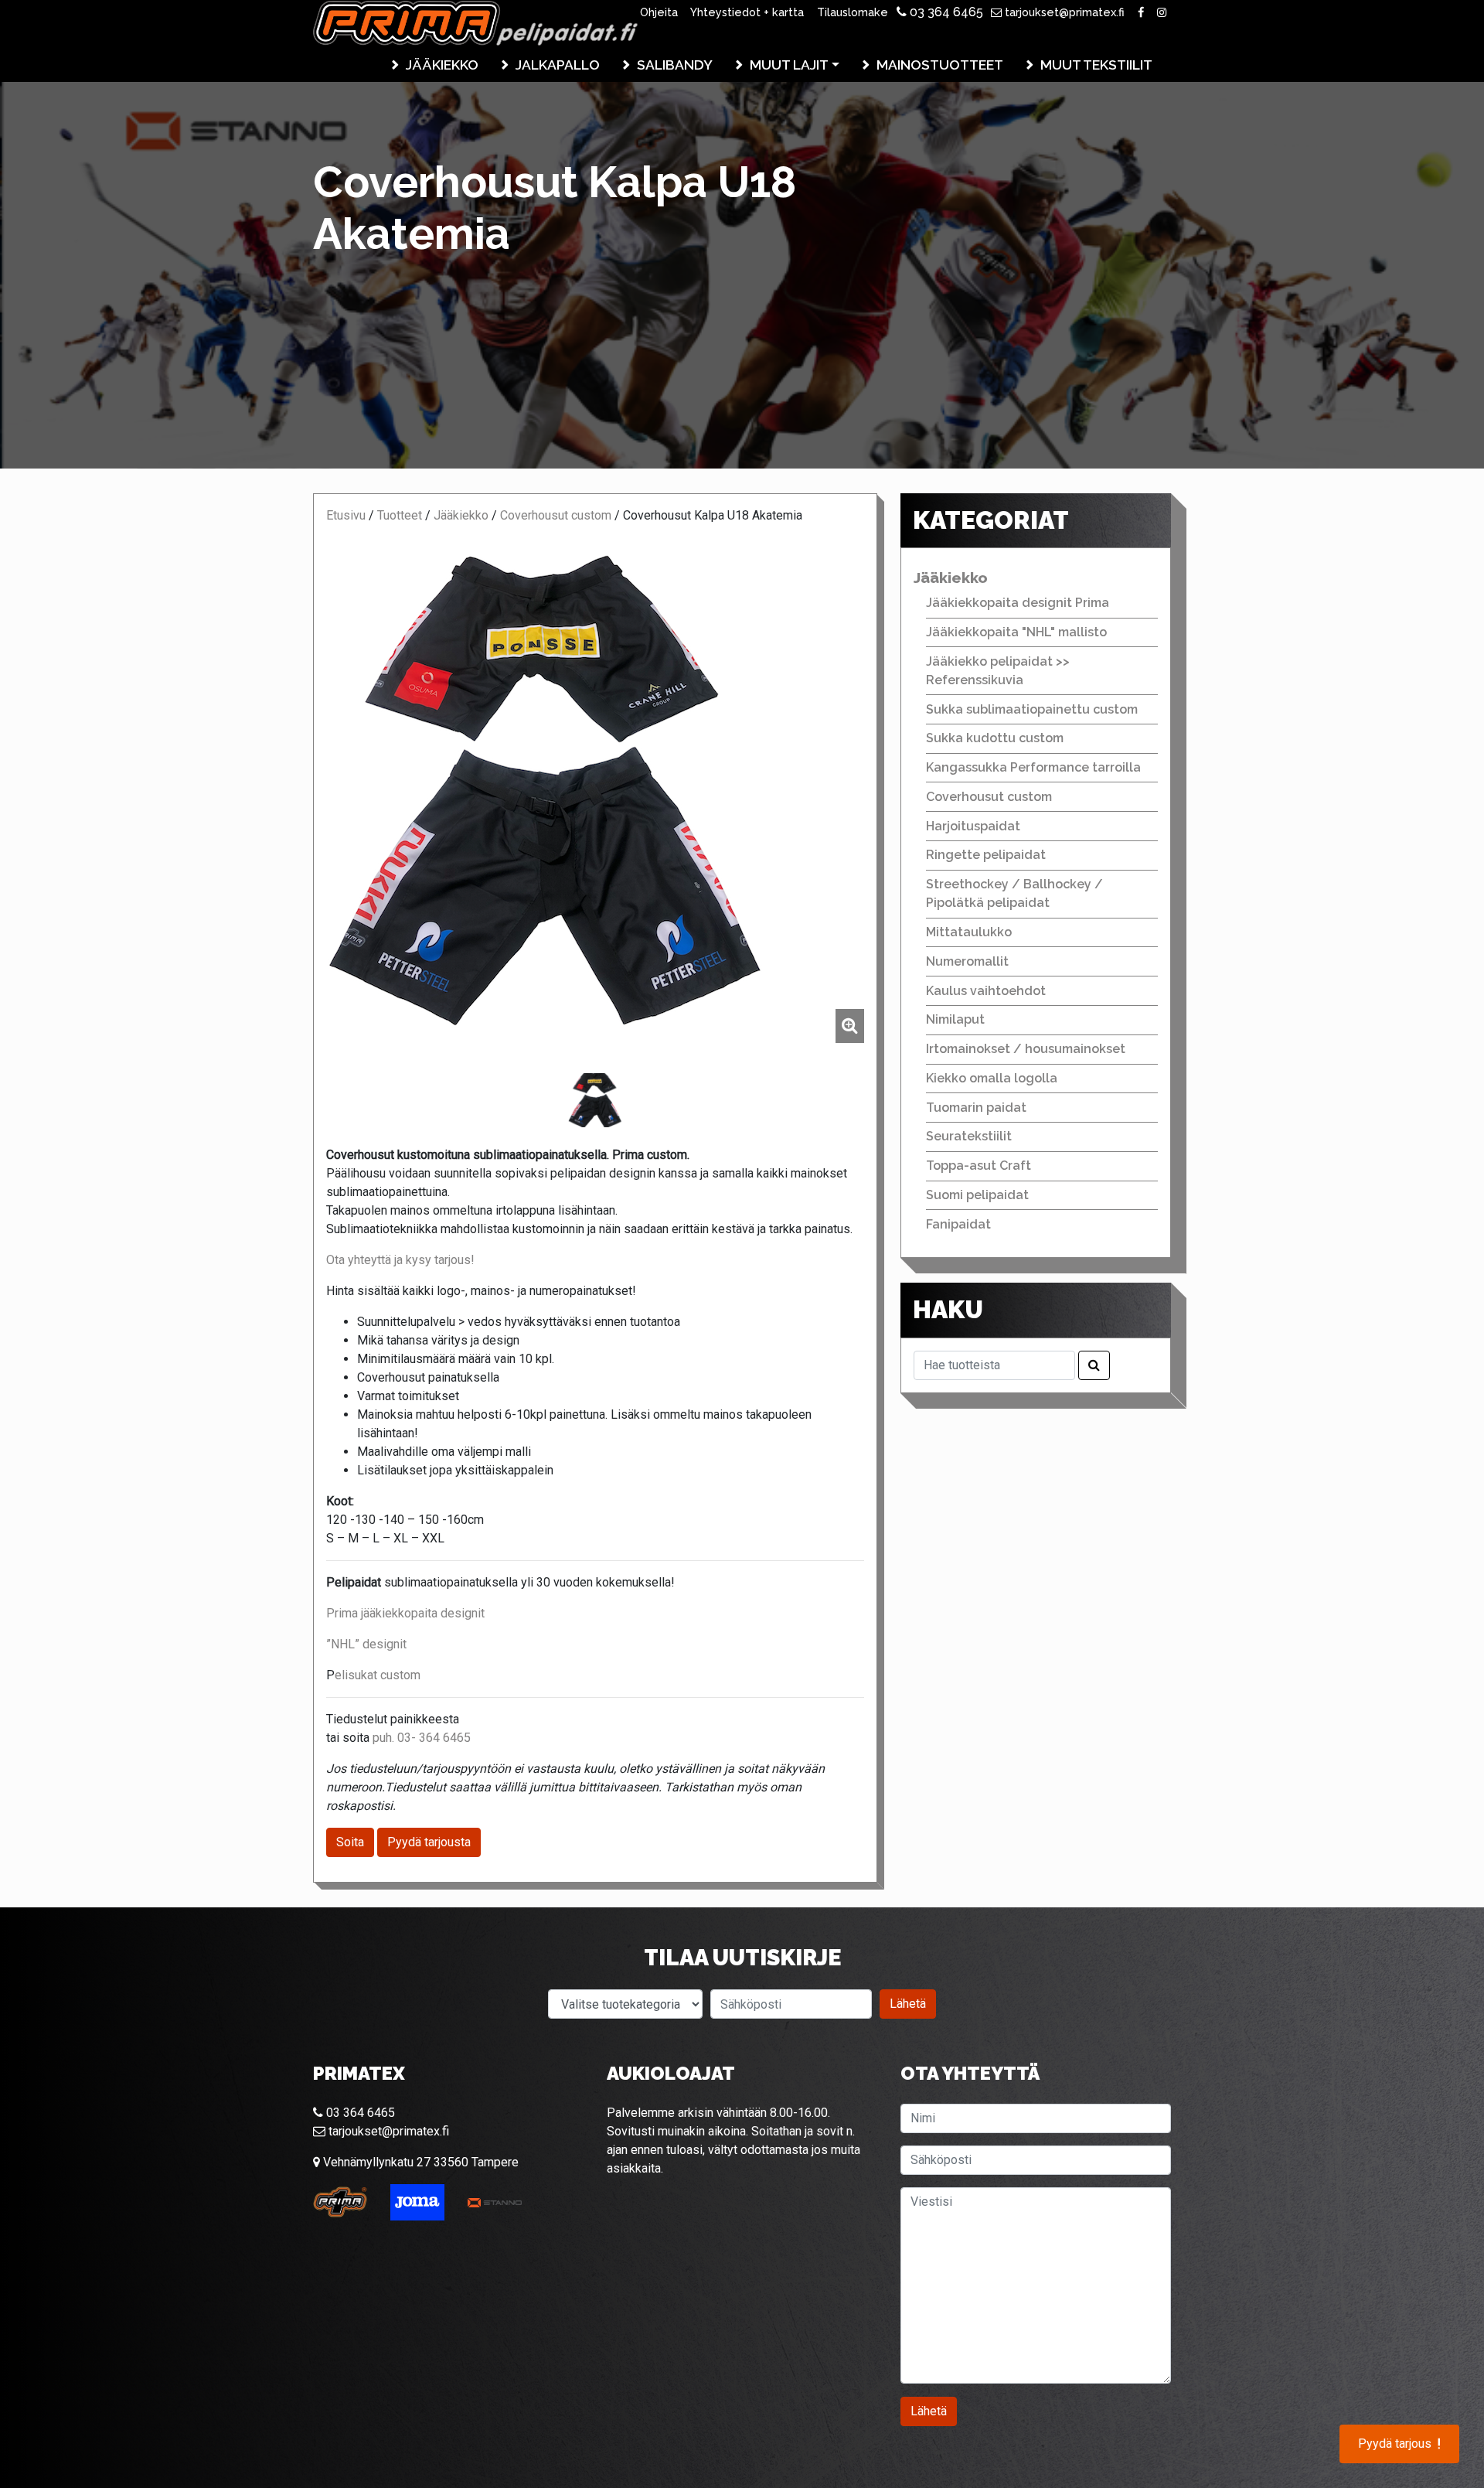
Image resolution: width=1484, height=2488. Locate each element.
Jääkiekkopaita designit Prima (1018, 603)
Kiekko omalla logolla (992, 1078)
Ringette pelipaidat (986, 855)
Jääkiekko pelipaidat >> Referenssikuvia (998, 671)
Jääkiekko (442, 65)
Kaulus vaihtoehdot (986, 991)
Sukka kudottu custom (995, 738)
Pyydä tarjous (1399, 2444)
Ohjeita (659, 12)
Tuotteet (400, 515)
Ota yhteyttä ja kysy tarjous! (400, 1260)
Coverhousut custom (556, 515)
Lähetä (908, 2004)
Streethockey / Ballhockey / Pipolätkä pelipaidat (1014, 893)
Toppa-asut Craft (979, 1166)
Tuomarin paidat (976, 1108)
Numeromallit (967, 961)
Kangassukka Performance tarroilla (1033, 767)
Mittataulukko (969, 932)
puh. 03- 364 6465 (422, 1738)
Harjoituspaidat (973, 826)
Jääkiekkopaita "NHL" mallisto (1016, 632)
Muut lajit (789, 65)
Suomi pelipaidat (977, 1195)
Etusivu (346, 515)
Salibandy (675, 65)
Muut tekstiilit (1096, 65)
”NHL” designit (366, 1644)
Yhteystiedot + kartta (747, 12)
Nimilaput (955, 1019)
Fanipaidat (958, 1224)
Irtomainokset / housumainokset (1026, 1049)
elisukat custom (378, 1675)
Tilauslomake (853, 12)
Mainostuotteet (940, 65)
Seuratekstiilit (969, 1136)
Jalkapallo (558, 65)
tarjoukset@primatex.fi (1063, 12)
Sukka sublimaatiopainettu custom (1032, 709)
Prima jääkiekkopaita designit (405, 1613)
